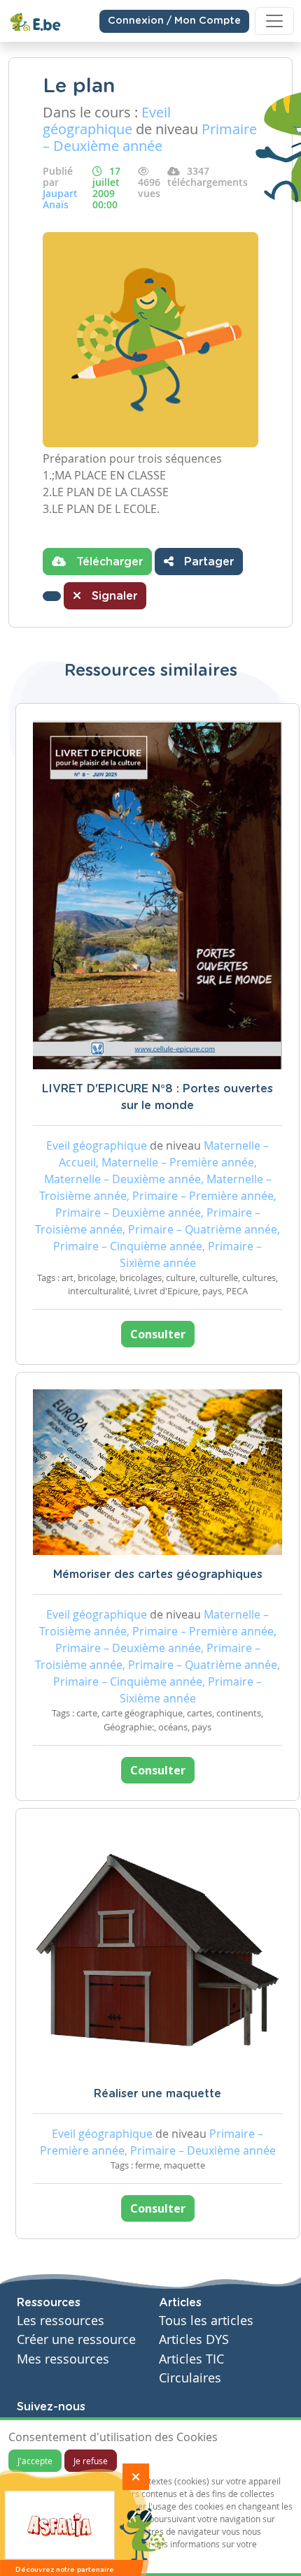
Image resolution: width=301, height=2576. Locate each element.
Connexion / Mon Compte (174, 21)
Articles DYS (194, 2339)
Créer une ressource (76, 2339)
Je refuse (91, 2461)
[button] (52, 596)
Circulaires (190, 2378)
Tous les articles (206, 2321)
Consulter (158, 1334)
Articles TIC (191, 2359)
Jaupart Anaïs (60, 199)
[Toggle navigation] (274, 21)
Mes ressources (63, 2359)
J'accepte (35, 2461)
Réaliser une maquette (157, 2094)
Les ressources (61, 2321)
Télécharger (108, 562)
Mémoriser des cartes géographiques (158, 1575)
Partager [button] (207, 562)
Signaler (113, 596)
